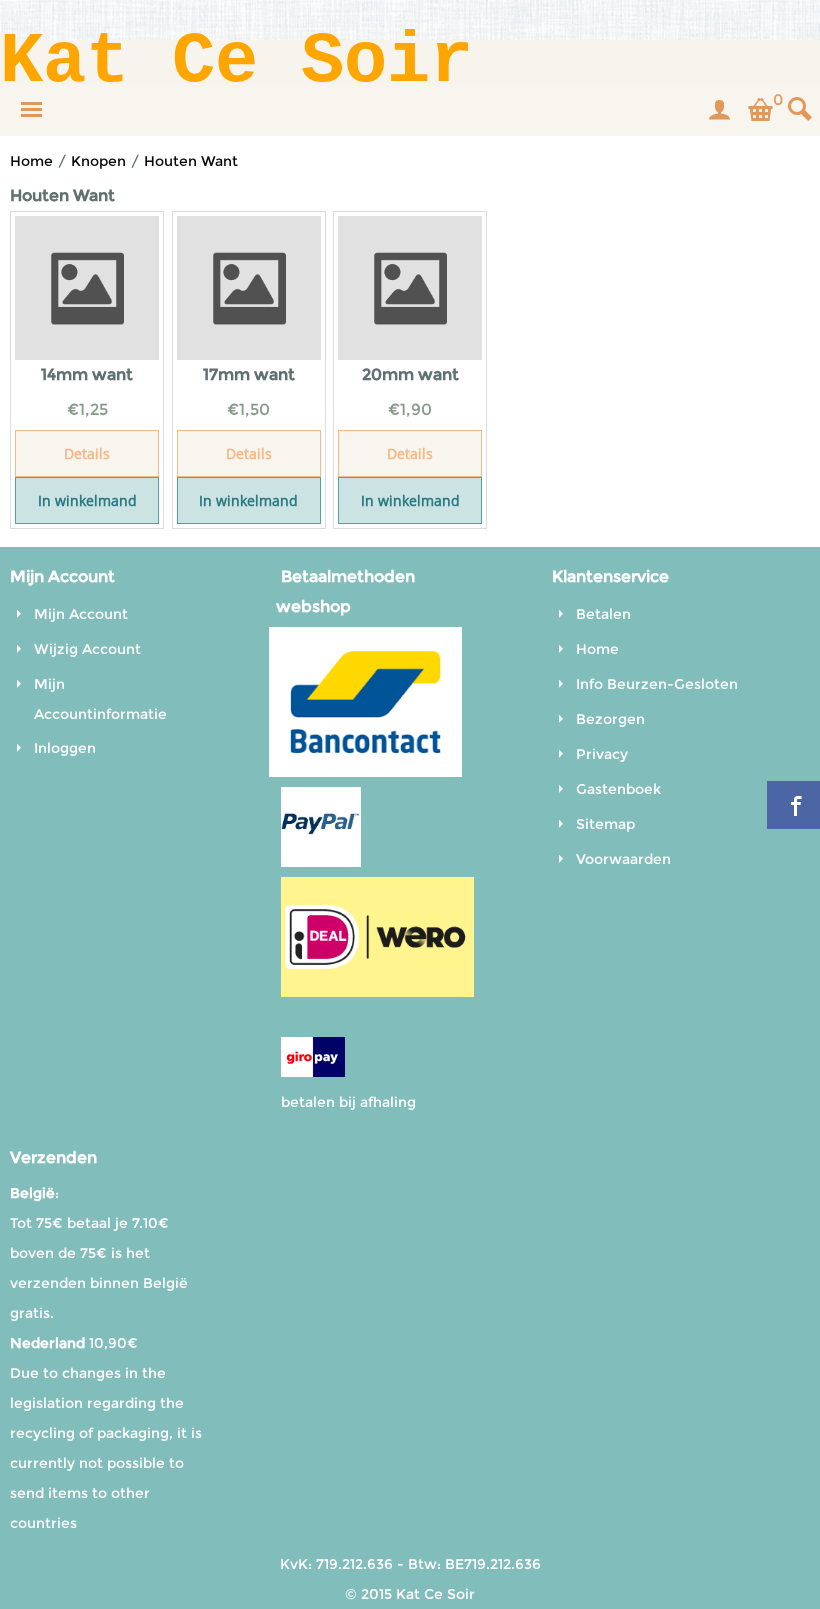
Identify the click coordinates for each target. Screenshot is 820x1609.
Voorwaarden (623, 859)
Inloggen (65, 748)
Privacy (602, 754)
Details (87, 453)
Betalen (603, 614)
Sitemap (605, 824)
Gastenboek (618, 789)
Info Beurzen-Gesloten (657, 684)
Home (597, 649)
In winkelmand (87, 500)
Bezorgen (610, 719)
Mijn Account (81, 614)
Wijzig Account (87, 649)
